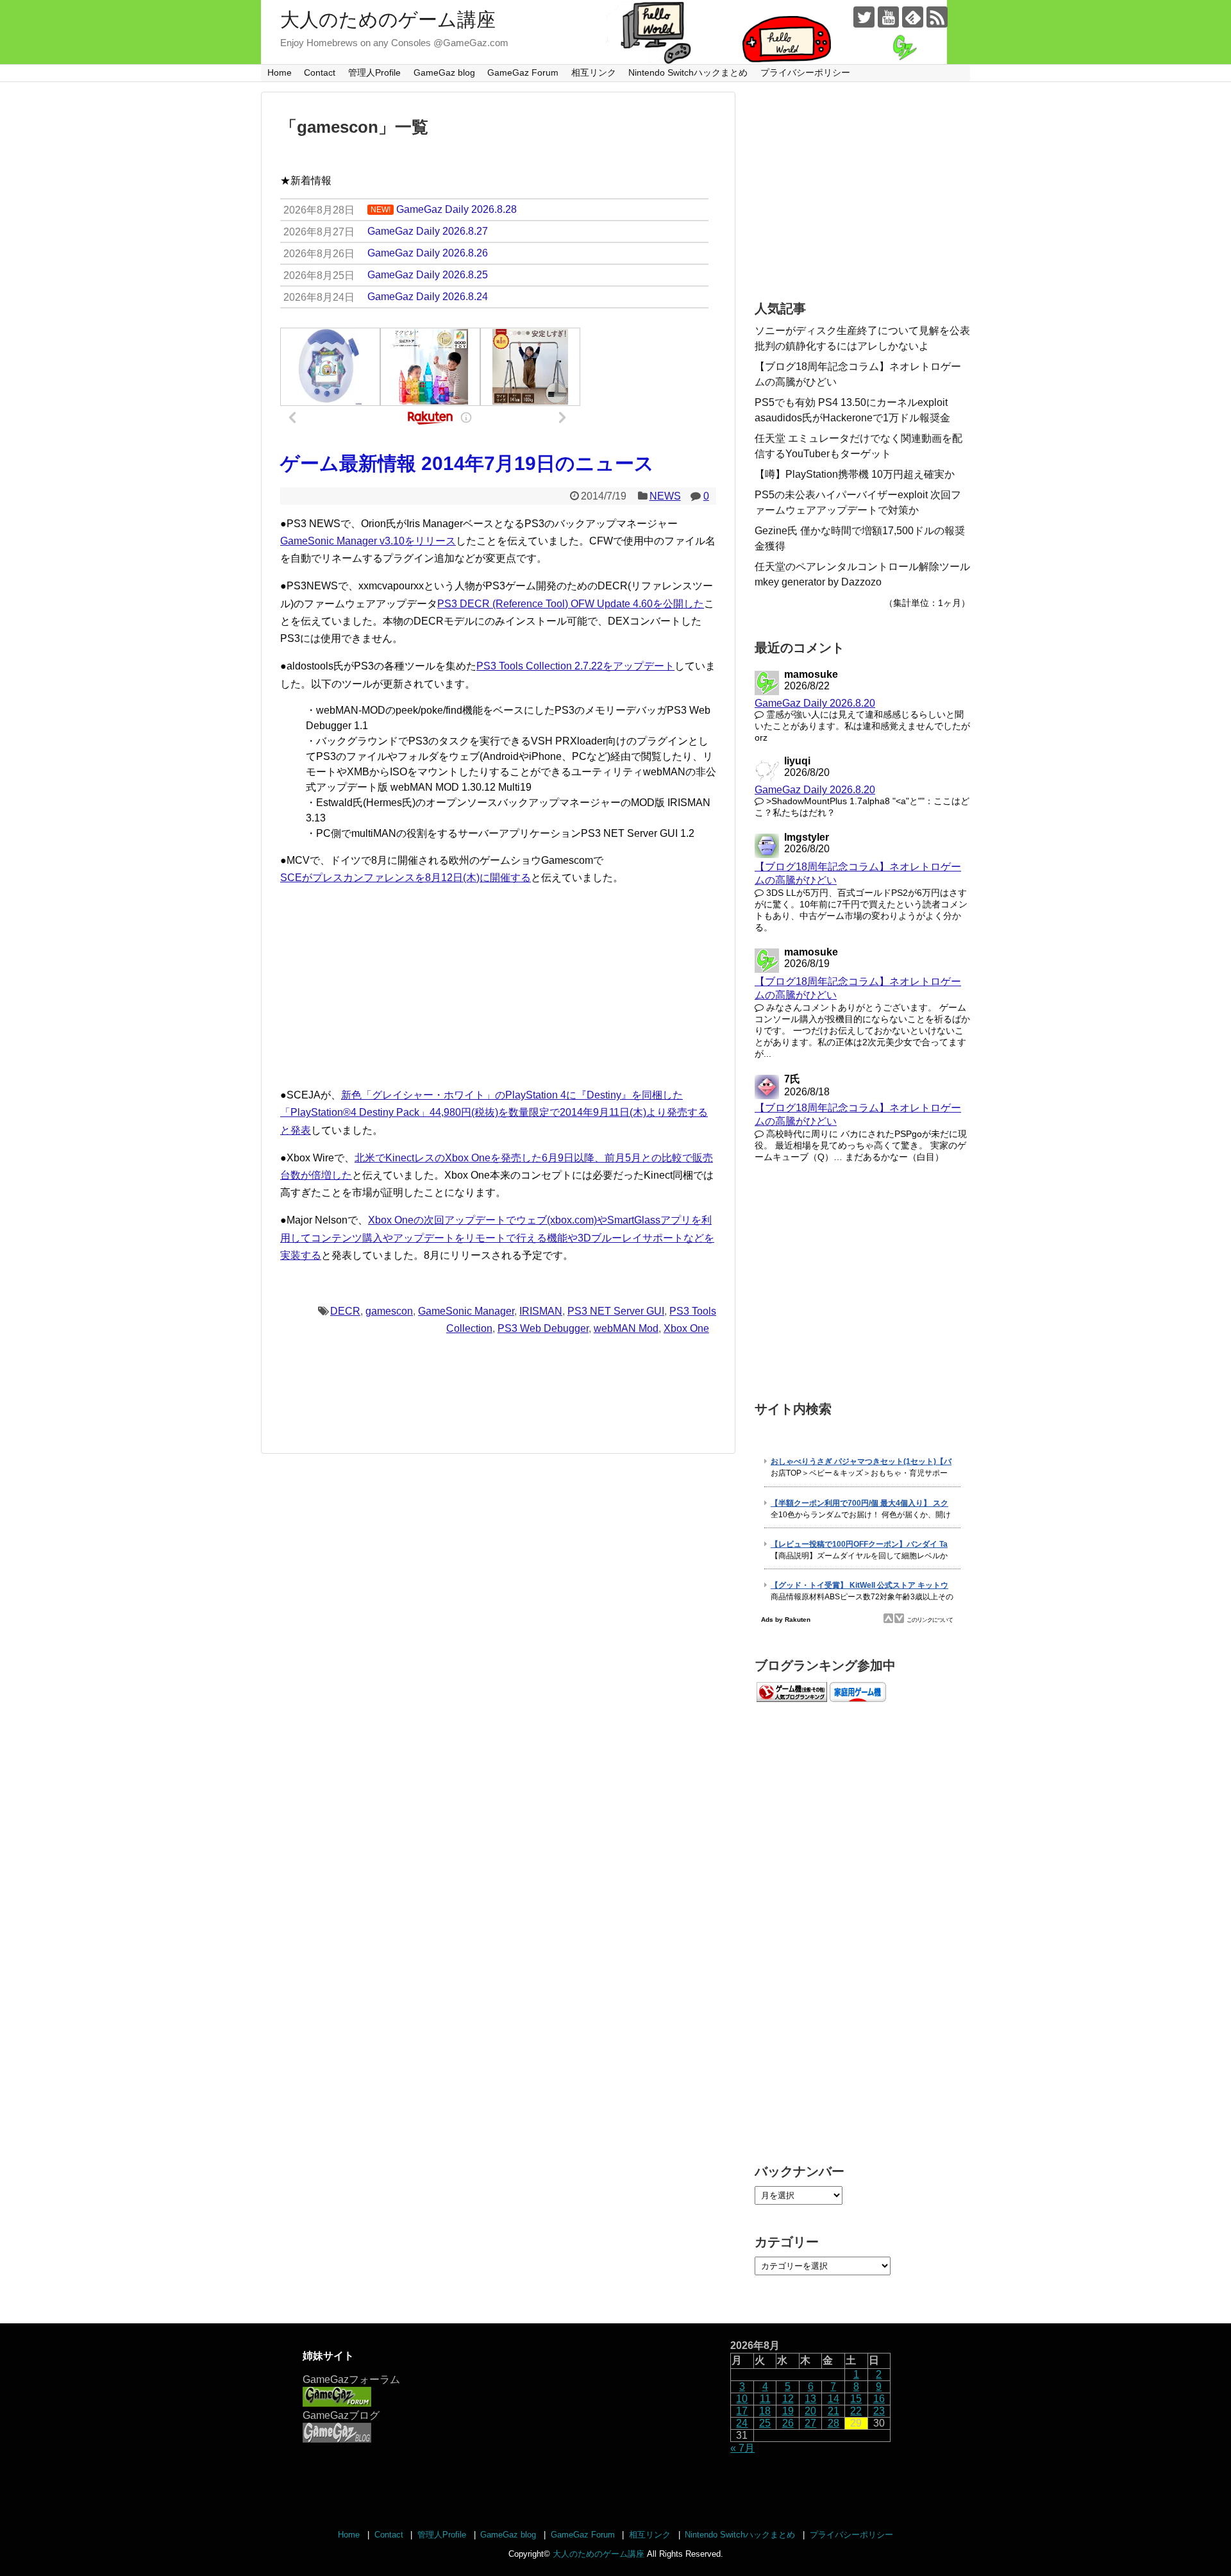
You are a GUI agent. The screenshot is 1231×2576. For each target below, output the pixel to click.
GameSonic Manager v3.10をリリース (368, 541)
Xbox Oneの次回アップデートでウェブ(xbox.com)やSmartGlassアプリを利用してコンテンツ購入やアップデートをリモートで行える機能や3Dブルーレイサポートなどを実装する (497, 1237)
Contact (320, 72)
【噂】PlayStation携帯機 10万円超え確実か (855, 474)
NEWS (665, 496)
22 (856, 2411)
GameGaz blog (444, 72)
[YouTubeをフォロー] (888, 17)
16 (879, 2399)
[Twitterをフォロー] (864, 17)
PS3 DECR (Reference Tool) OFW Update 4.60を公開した (571, 604)
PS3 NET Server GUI (616, 1311)
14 (833, 2399)
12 (788, 2399)
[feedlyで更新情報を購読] (913, 17)
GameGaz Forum (523, 72)
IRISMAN (541, 1311)
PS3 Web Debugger (543, 1328)
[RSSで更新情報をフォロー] (937, 17)
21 (833, 2411)
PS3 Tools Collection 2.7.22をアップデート (575, 666)
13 (810, 2399)
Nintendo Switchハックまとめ (688, 72)
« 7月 (742, 2448)
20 (810, 2411)
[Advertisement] (498, 986)
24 (742, 2423)
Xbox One (686, 1328)
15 (856, 2399)
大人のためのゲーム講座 (388, 20)
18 (765, 2411)
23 (879, 2411)
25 (765, 2423)
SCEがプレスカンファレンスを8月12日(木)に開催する (406, 878)
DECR (345, 1311)
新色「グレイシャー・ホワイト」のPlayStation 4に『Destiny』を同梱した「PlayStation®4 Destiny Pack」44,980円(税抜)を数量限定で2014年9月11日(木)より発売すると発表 (494, 1112)
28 (833, 2423)
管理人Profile (374, 72)
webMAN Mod (626, 1328)
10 (742, 2399)
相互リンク (594, 72)
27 (810, 2423)
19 (788, 2411)
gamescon (389, 1311)
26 (788, 2423)
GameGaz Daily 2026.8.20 (815, 703)
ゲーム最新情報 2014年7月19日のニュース (467, 463)
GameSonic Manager (466, 1311)
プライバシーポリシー (805, 72)
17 (742, 2411)
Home (280, 72)
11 (765, 2399)
